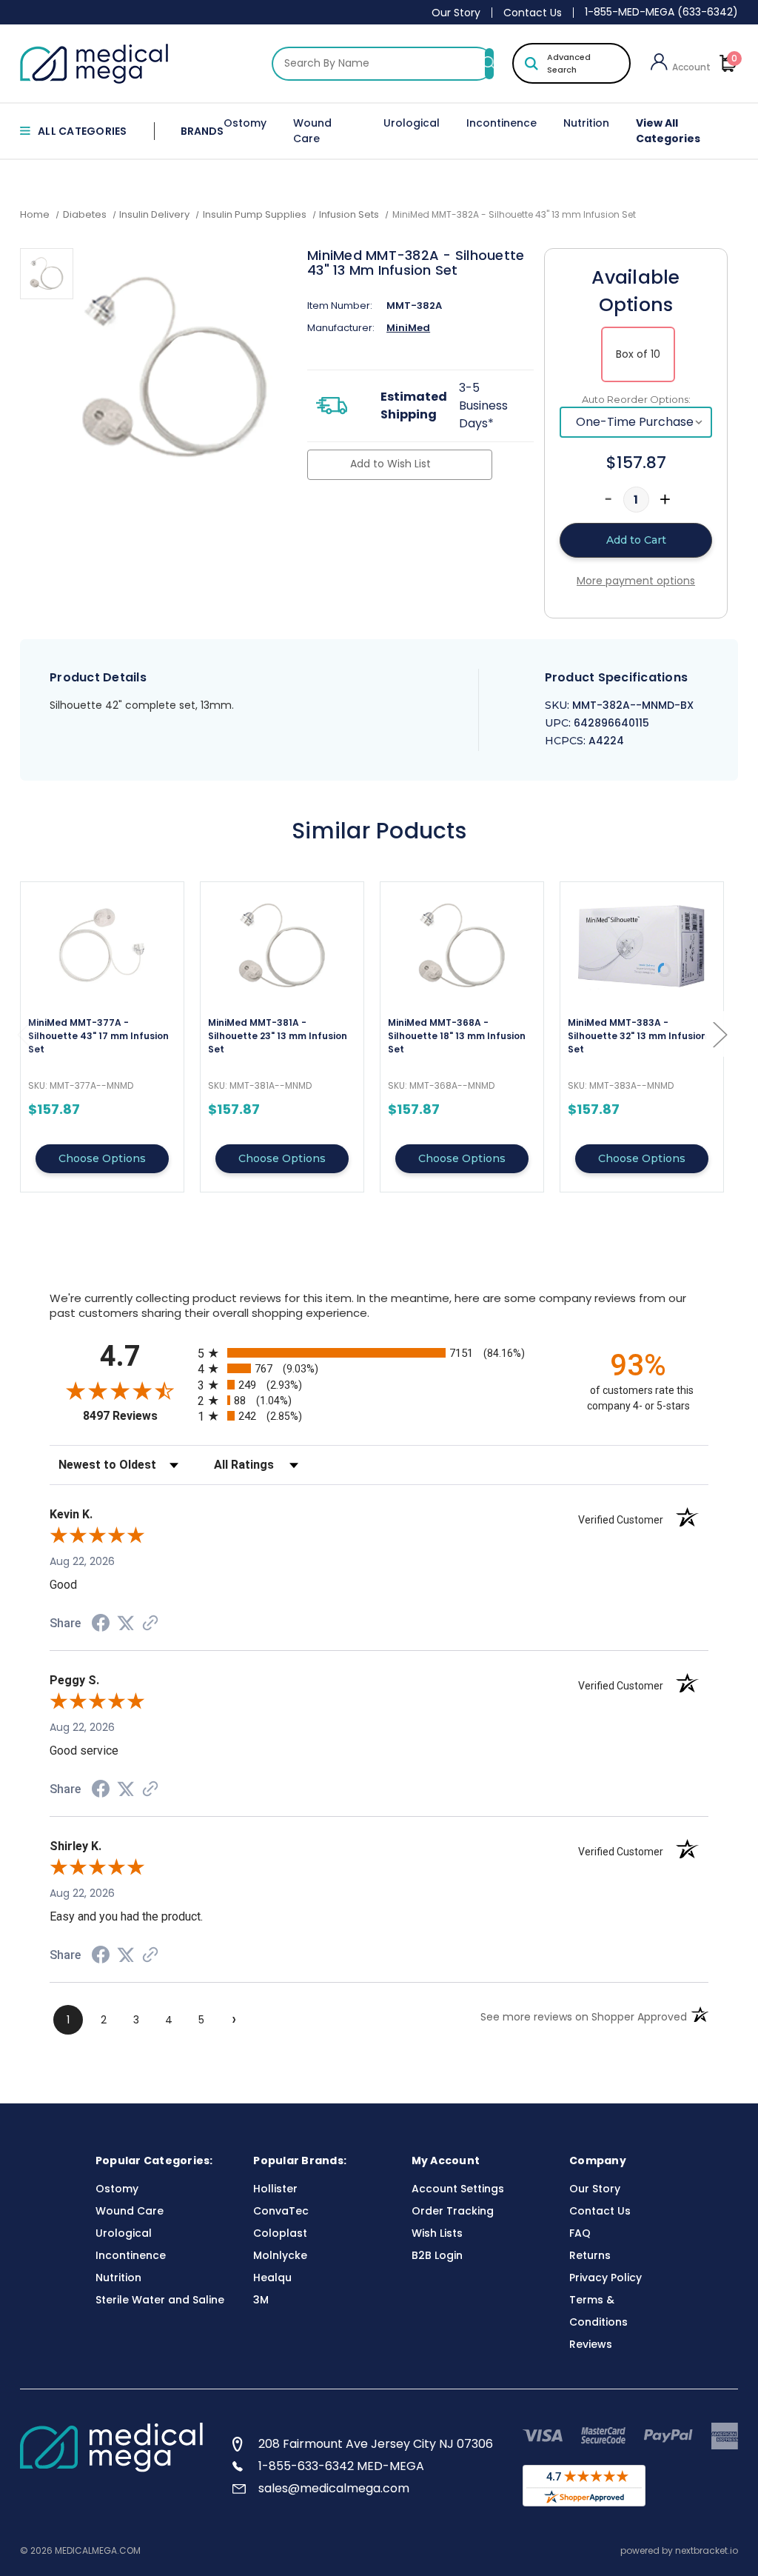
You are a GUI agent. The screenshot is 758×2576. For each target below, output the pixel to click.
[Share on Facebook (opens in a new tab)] (101, 1625)
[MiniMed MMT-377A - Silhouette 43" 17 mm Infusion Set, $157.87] (102, 945)
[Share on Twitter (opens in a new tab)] (126, 1624)
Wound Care (312, 131)
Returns (590, 2255)
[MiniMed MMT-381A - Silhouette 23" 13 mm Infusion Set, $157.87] (282, 945)
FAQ (580, 2233)
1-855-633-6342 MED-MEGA (341, 2466)
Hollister (275, 2189)
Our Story (456, 13)
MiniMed (408, 328)
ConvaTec (281, 2211)
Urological (412, 123)
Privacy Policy (606, 2278)
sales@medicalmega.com (334, 2488)
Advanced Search (569, 63)
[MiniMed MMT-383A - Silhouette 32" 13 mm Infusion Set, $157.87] (642, 945)
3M (261, 2300)
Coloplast (280, 2233)
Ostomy (245, 123)
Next (720, 1034)
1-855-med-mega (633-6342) (661, 12)
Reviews (591, 2344)
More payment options (636, 581)
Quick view (102, 1037)
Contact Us (533, 13)
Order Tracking (453, 2211)
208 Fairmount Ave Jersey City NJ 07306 (376, 2444)
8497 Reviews (137, 1416)
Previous (24, 1034)
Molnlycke (280, 2255)
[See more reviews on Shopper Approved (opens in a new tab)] (150, 1624)
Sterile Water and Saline (160, 2300)
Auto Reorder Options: (636, 399)
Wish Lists (437, 2233)
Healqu (272, 2278)
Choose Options (102, 1158)
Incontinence (502, 123)
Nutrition (586, 123)
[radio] (379, 1353)
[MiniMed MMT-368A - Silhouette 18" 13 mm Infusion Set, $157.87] (462, 945)
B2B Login (437, 2255)
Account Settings (458, 2189)
